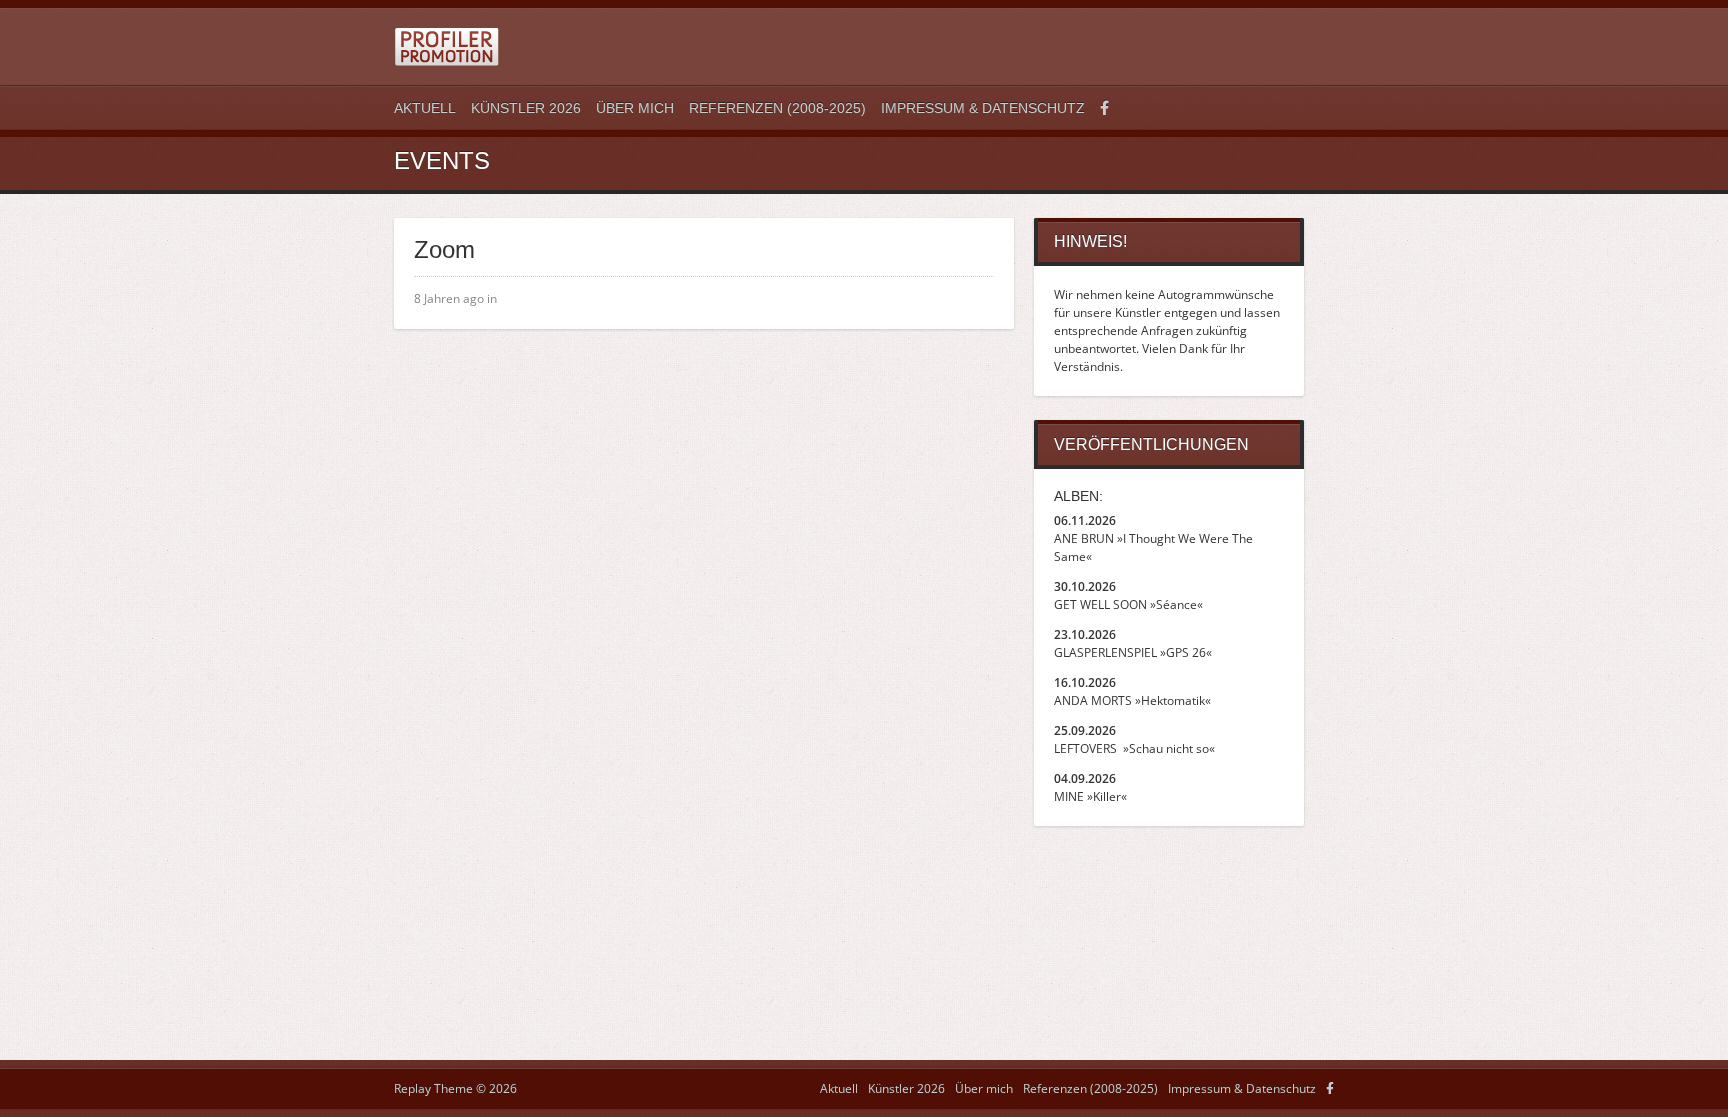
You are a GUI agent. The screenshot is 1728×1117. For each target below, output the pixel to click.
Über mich (635, 108)
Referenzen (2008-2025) (777, 108)
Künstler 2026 (526, 108)
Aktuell (425, 108)
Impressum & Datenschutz (983, 108)
